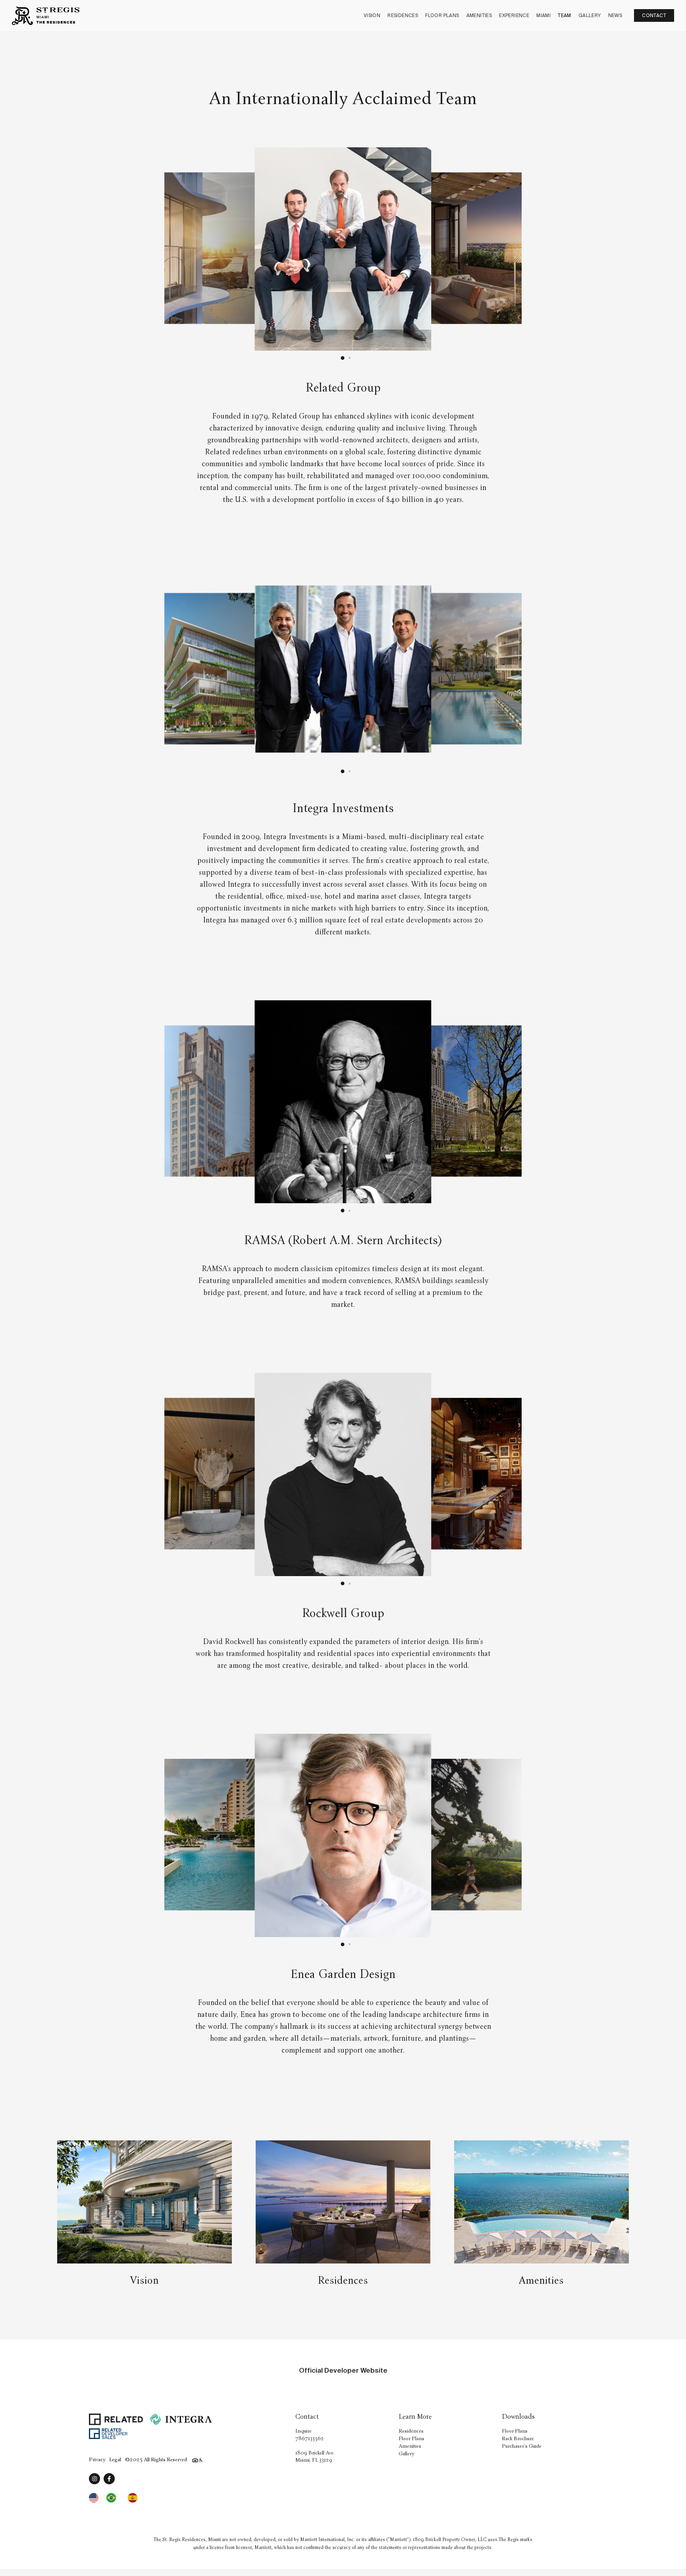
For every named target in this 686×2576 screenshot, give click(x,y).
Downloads (518, 2417)
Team (565, 15)
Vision (372, 15)
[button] (342, 358)
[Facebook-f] (109, 2479)
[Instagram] (94, 2479)
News (615, 15)
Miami (543, 15)
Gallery (590, 15)
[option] (113, 2498)
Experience (514, 15)
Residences (403, 15)
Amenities (479, 15)
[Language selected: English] (117, 2498)
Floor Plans (442, 15)
